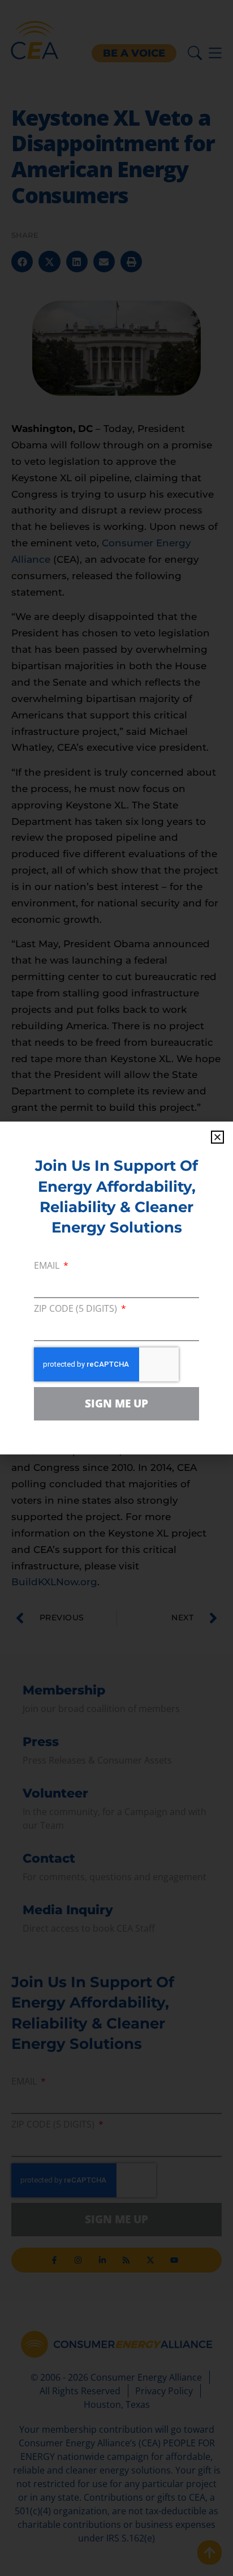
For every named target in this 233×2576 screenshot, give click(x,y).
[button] (217, 1137)
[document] (116, 1288)
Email (48, 1266)
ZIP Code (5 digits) (77, 1309)
